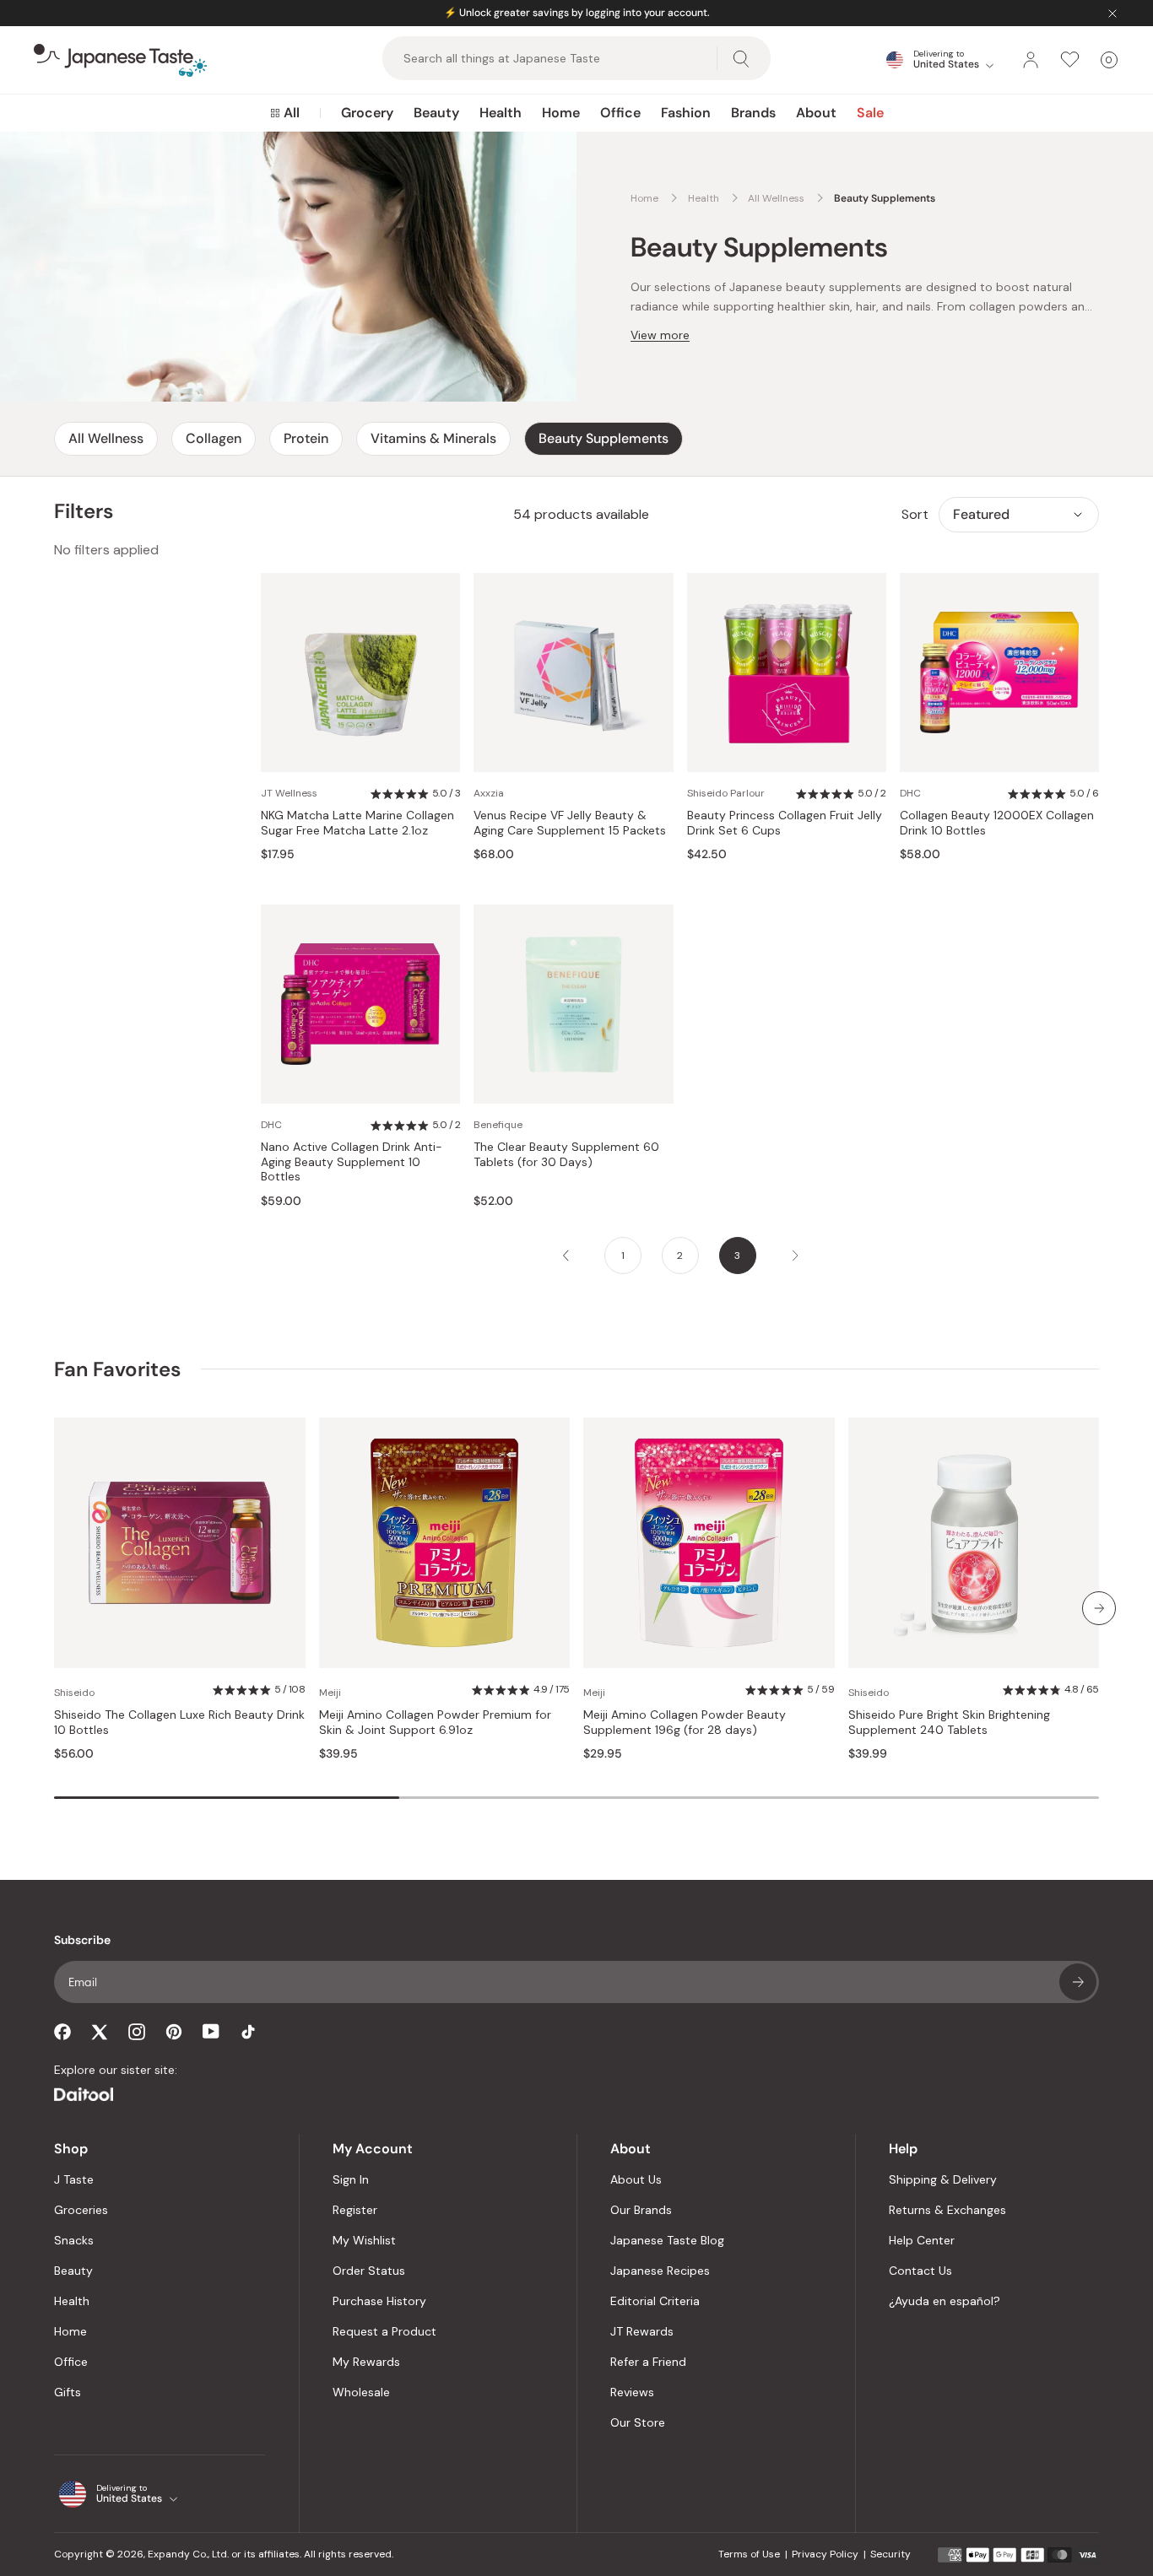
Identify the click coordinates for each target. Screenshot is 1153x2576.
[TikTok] (248, 2032)
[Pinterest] (174, 2032)
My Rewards (366, 2362)
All (292, 113)
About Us (636, 2179)
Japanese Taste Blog (667, 2240)
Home (561, 113)
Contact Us (920, 2271)
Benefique (498, 1125)
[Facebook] (62, 2032)
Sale (870, 113)
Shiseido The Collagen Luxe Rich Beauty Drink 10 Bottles (179, 1723)
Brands (753, 113)
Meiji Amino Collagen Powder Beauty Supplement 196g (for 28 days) (685, 1723)
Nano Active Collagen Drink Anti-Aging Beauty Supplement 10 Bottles (352, 1162)
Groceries (81, 2210)
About (816, 113)
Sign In (351, 2179)
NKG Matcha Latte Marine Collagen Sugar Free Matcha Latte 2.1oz (357, 823)
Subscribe (1078, 1982)
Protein (306, 438)
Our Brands (641, 2210)
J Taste (74, 2179)
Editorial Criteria (655, 2301)
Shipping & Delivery (943, 2179)
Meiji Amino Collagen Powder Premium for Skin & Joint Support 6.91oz (435, 1723)
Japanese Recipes (660, 2271)
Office (620, 113)
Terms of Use (749, 2554)
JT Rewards (642, 2331)
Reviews (632, 2392)
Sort (915, 514)
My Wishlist (364, 2240)
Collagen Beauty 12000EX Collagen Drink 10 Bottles (997, 823)
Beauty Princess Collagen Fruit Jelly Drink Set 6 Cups (785, 823)
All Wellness (106, 438)
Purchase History (379, 2301)
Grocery (367, 113)
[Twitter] (100, 2032)
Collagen (214, 438)
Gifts (68, 2392)
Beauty (436, 113)
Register (355, 2210)
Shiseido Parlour (726, 793)
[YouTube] (211, 2031)
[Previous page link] (566, 1256)
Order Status (369, 2271)
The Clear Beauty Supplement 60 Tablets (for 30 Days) (566, 1155)
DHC (910, 793)
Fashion (686, 113)
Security (890, 2554)
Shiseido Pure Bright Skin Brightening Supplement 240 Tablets (949, 1723)
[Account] (1031, 60)
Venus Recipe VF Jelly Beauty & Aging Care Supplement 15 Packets (570, 823)
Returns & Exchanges (947, 2210)
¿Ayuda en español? (945, 2301)
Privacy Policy (825, 2554)
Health (501, 113)
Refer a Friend (648, 2362)
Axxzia (489, 793)
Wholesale (361, 2392)
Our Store (638, 2422)
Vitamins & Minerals (433, 438)
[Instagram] (137, 2032)
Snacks (74, 2240)
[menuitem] (285, 113)
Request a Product (384, 2331)
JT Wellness (289, 793)
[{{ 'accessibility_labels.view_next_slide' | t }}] (1099, 1608)
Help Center (922, 2240)
